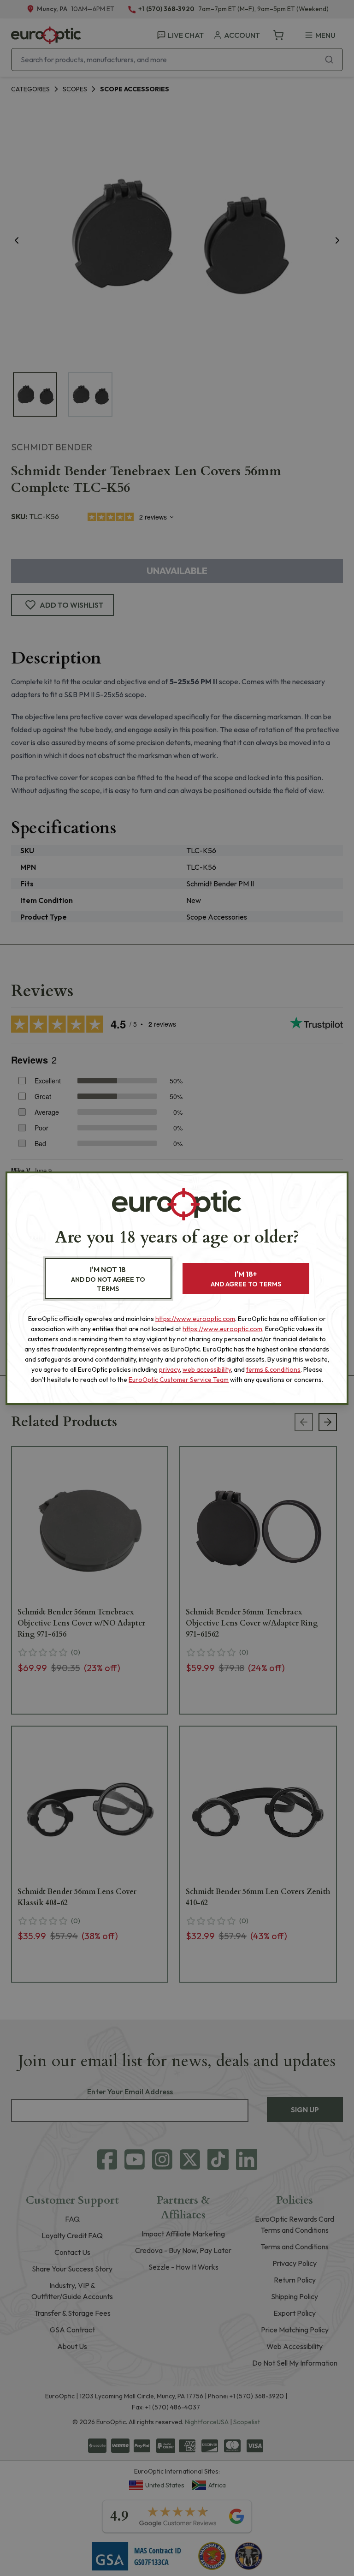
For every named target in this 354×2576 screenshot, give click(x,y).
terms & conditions (273, 1369)
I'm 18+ (246, 1279)
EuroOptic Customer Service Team (179, 1380)
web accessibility (207, 1369)
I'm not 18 (108, 1279)
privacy (169, 1369)
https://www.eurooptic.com (195, 1319)
